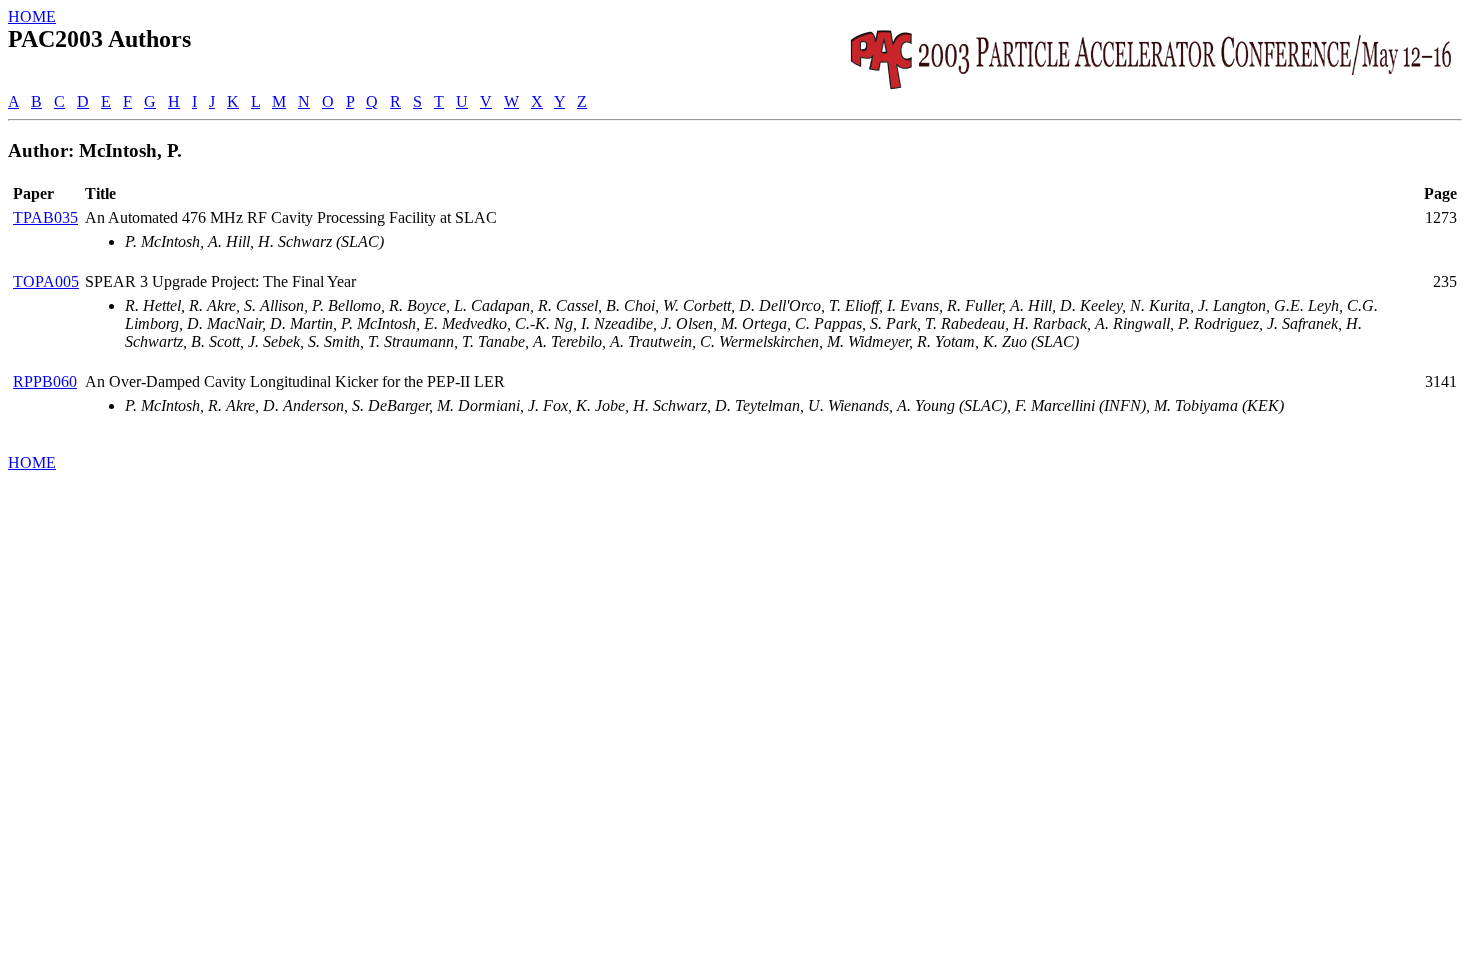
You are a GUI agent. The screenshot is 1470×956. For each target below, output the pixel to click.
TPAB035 (45, 217)
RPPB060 (45, 381)
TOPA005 (46, 281)
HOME (32, 16)
